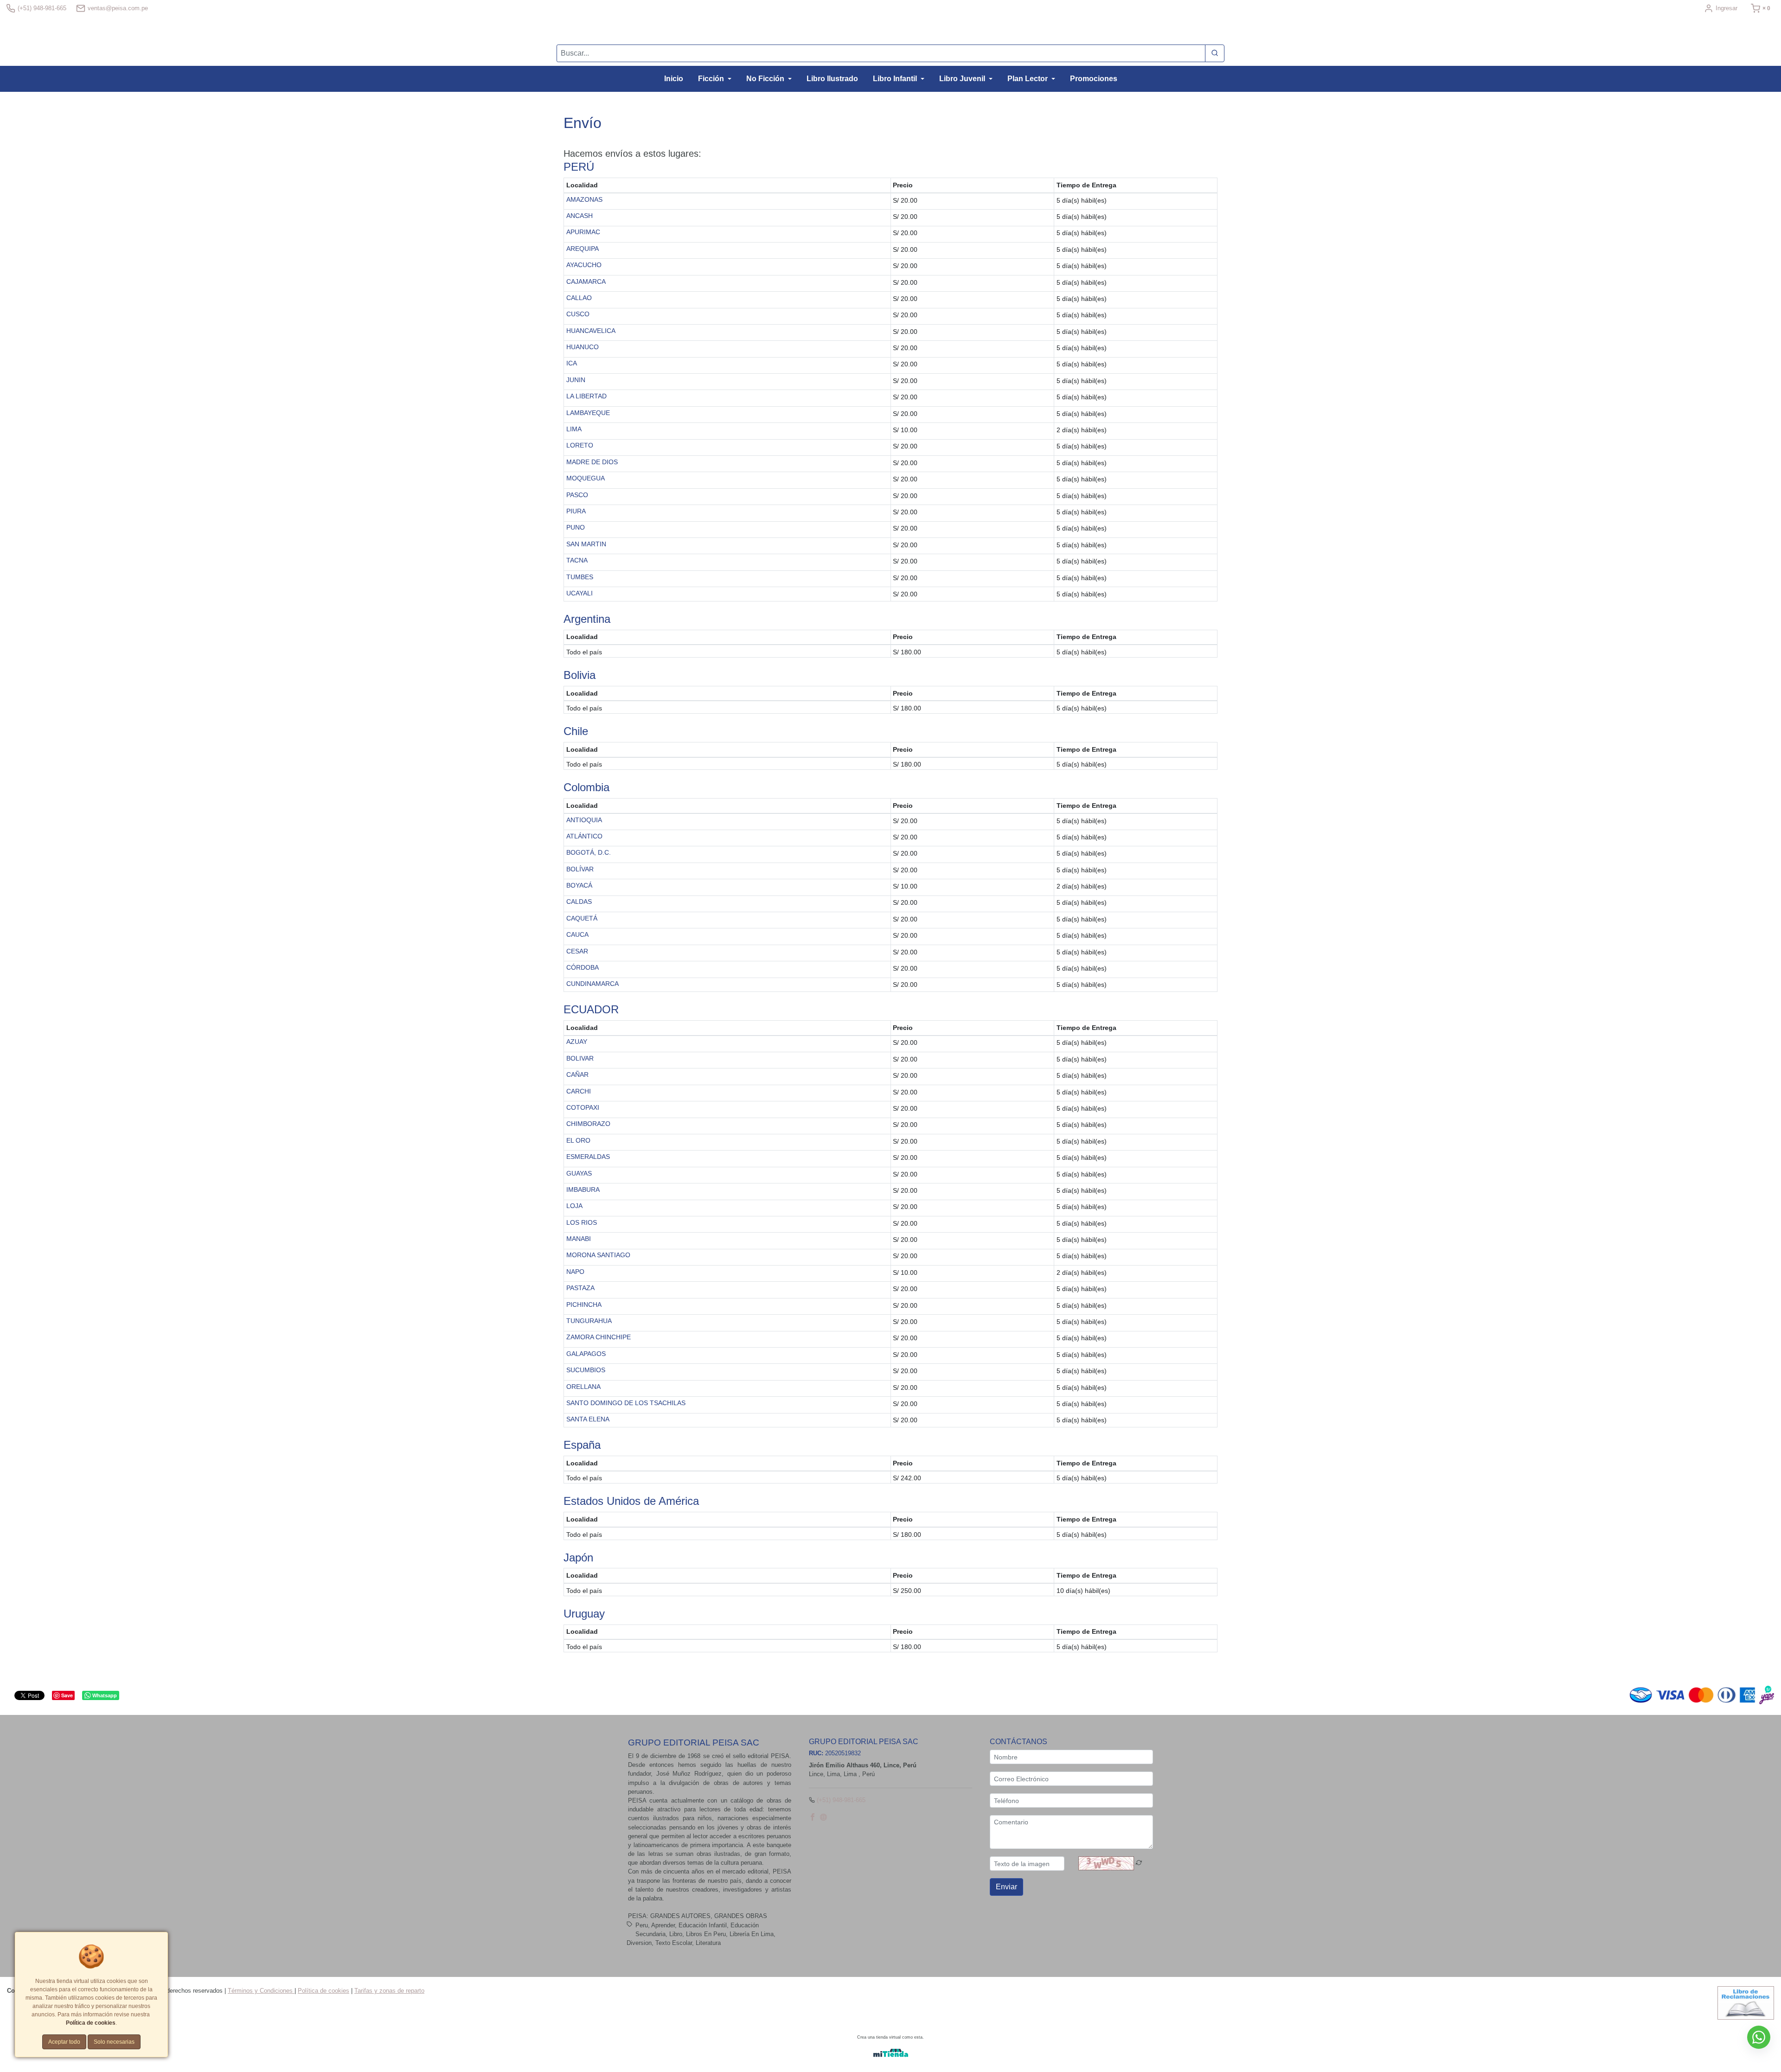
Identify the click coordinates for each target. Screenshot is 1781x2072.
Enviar (1006, 1887)
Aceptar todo (64, 2042)
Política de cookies (324, 1991)
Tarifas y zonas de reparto (389, 1991)
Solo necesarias (114, 2042)
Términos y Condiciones (261, 1991)
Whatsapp (105, 1695)
